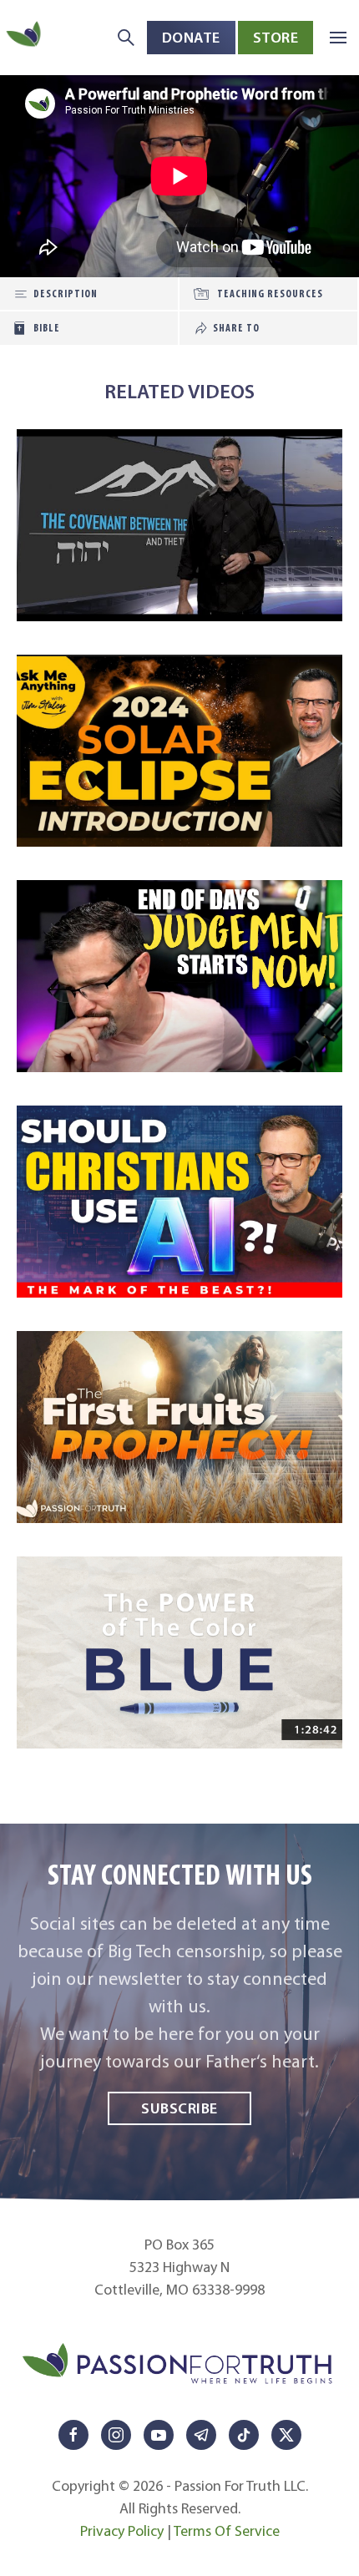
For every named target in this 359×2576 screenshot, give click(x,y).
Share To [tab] (236, 328)
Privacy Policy (122, 2531)
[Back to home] (25, 37)
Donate (191, 37)
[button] (338, 38)
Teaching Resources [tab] (270, 294)
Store (276, 37)
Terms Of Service (227, 2531)
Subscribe (179, 2108)
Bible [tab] (47, 328)
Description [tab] (66, 294)
